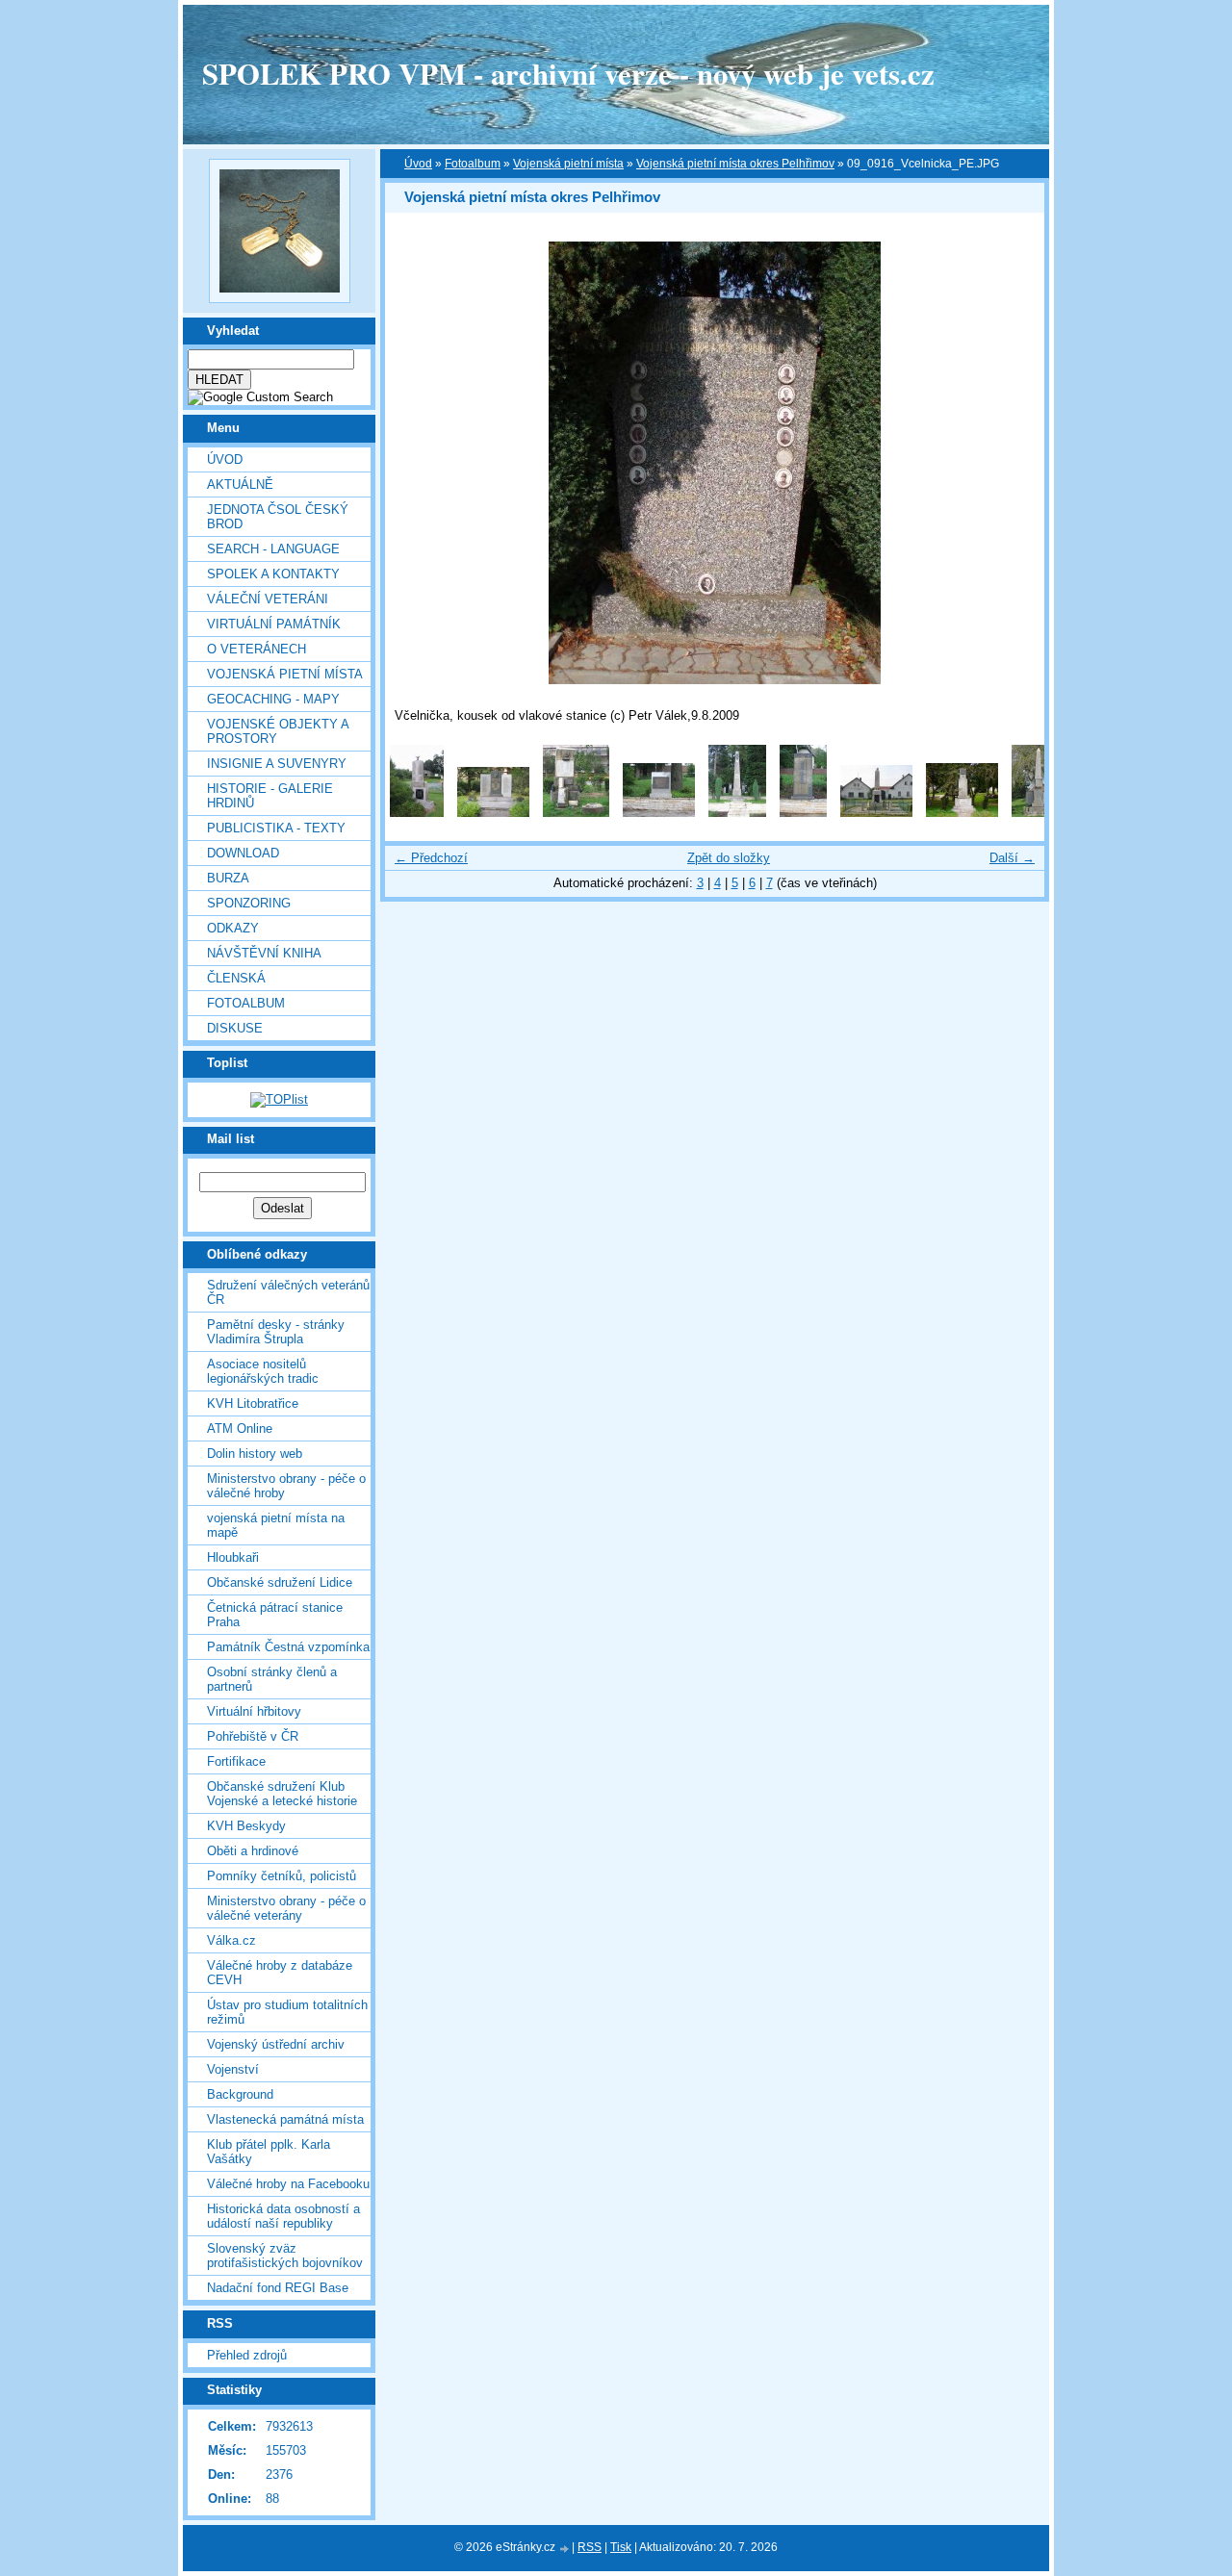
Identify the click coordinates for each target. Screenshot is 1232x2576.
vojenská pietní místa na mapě (276, 1525)
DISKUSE (235, 1028)
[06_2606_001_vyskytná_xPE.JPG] (1039, 813)
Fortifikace (236, 1761)
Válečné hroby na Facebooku (288, 2184)
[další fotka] (1013, 463)
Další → (1012, 858)
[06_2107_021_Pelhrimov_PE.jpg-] (737, 813)
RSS (590, 2547)
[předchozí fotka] (416, 463)
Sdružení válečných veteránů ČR (288, 1292)
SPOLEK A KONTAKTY (273, 574)
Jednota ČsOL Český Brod (278, 517)
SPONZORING (249, 903)
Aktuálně (240, 485)
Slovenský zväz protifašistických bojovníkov (285, 2256)
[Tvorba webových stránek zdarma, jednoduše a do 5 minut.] (565, 2549)
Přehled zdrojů (247, 2355)
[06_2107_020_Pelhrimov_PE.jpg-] (659, 813)
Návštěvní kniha (264, 953)
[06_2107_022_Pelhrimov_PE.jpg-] (803, 813)
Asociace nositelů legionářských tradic (263, 1371)
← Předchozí (431, 858)
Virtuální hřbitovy (254, 1711)
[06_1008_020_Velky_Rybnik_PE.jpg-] (417, 813)
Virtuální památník (274, 624)
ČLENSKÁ (236, 978)
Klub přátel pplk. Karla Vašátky (269, 2152)
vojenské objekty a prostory (278, 731)
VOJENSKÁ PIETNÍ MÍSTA (285, 674)
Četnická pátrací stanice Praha (275, 1615)
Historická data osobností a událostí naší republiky (283, 2216)
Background (240, 2094)
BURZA (228, 878)
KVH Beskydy (246, 1826)
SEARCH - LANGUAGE (273, 549)
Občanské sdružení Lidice (280, 1582)
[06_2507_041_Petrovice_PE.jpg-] (876, 813)
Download (243, 853)
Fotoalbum (246, 1003)
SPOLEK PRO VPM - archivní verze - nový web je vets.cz (568, 73)
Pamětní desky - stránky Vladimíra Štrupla (276, 1332)
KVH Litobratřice (253, 1403)
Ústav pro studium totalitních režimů (287, 2012)
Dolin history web (255, 1454)
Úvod (225, 459)
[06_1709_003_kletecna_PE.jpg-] (576, 813)
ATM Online (240, 1428)
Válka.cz (231, 1940)
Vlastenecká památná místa (285, 2119)
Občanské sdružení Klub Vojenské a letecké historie (282, 1794)
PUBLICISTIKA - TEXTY (276, 828)
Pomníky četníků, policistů (282, 1876)
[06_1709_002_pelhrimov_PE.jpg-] (493, 813)
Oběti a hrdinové (253, 1851)
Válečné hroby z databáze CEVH (280, 1973)
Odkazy (233, 928)
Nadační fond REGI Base (278, 2288)
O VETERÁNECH (257, 649)
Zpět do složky (729, 858)
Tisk (621, 2547)
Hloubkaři (233, 1557)
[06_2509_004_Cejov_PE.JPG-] (962, 813)
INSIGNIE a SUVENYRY (277, 764)
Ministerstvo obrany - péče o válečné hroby (286, 1486)
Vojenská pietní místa (568, 164)
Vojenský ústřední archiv (276, 2044)
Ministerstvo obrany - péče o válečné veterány (286, 1908)
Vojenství (233, 2069)
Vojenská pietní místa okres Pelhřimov (735, 164)
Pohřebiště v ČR (253, 1736)
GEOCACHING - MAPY (273, 699)
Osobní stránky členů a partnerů (272, 1679)
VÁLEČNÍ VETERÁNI (268, 599)
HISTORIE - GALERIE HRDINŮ (270, 796)
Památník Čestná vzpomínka (288, 1647)
